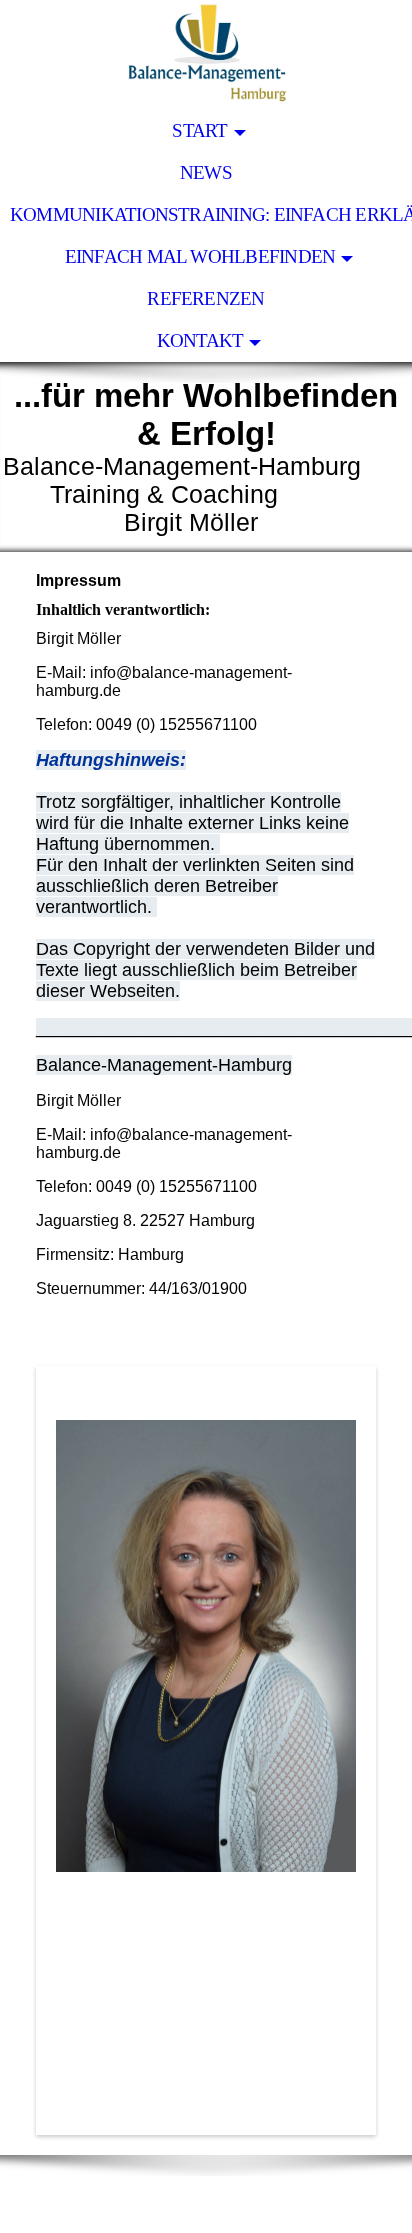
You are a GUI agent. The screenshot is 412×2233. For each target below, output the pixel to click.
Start (199, 130)
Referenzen (205, 298)
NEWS (206, 172)
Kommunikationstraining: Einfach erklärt (211, 214)
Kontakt (200, 340)
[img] (206, 55)
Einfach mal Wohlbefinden (200, 256)
